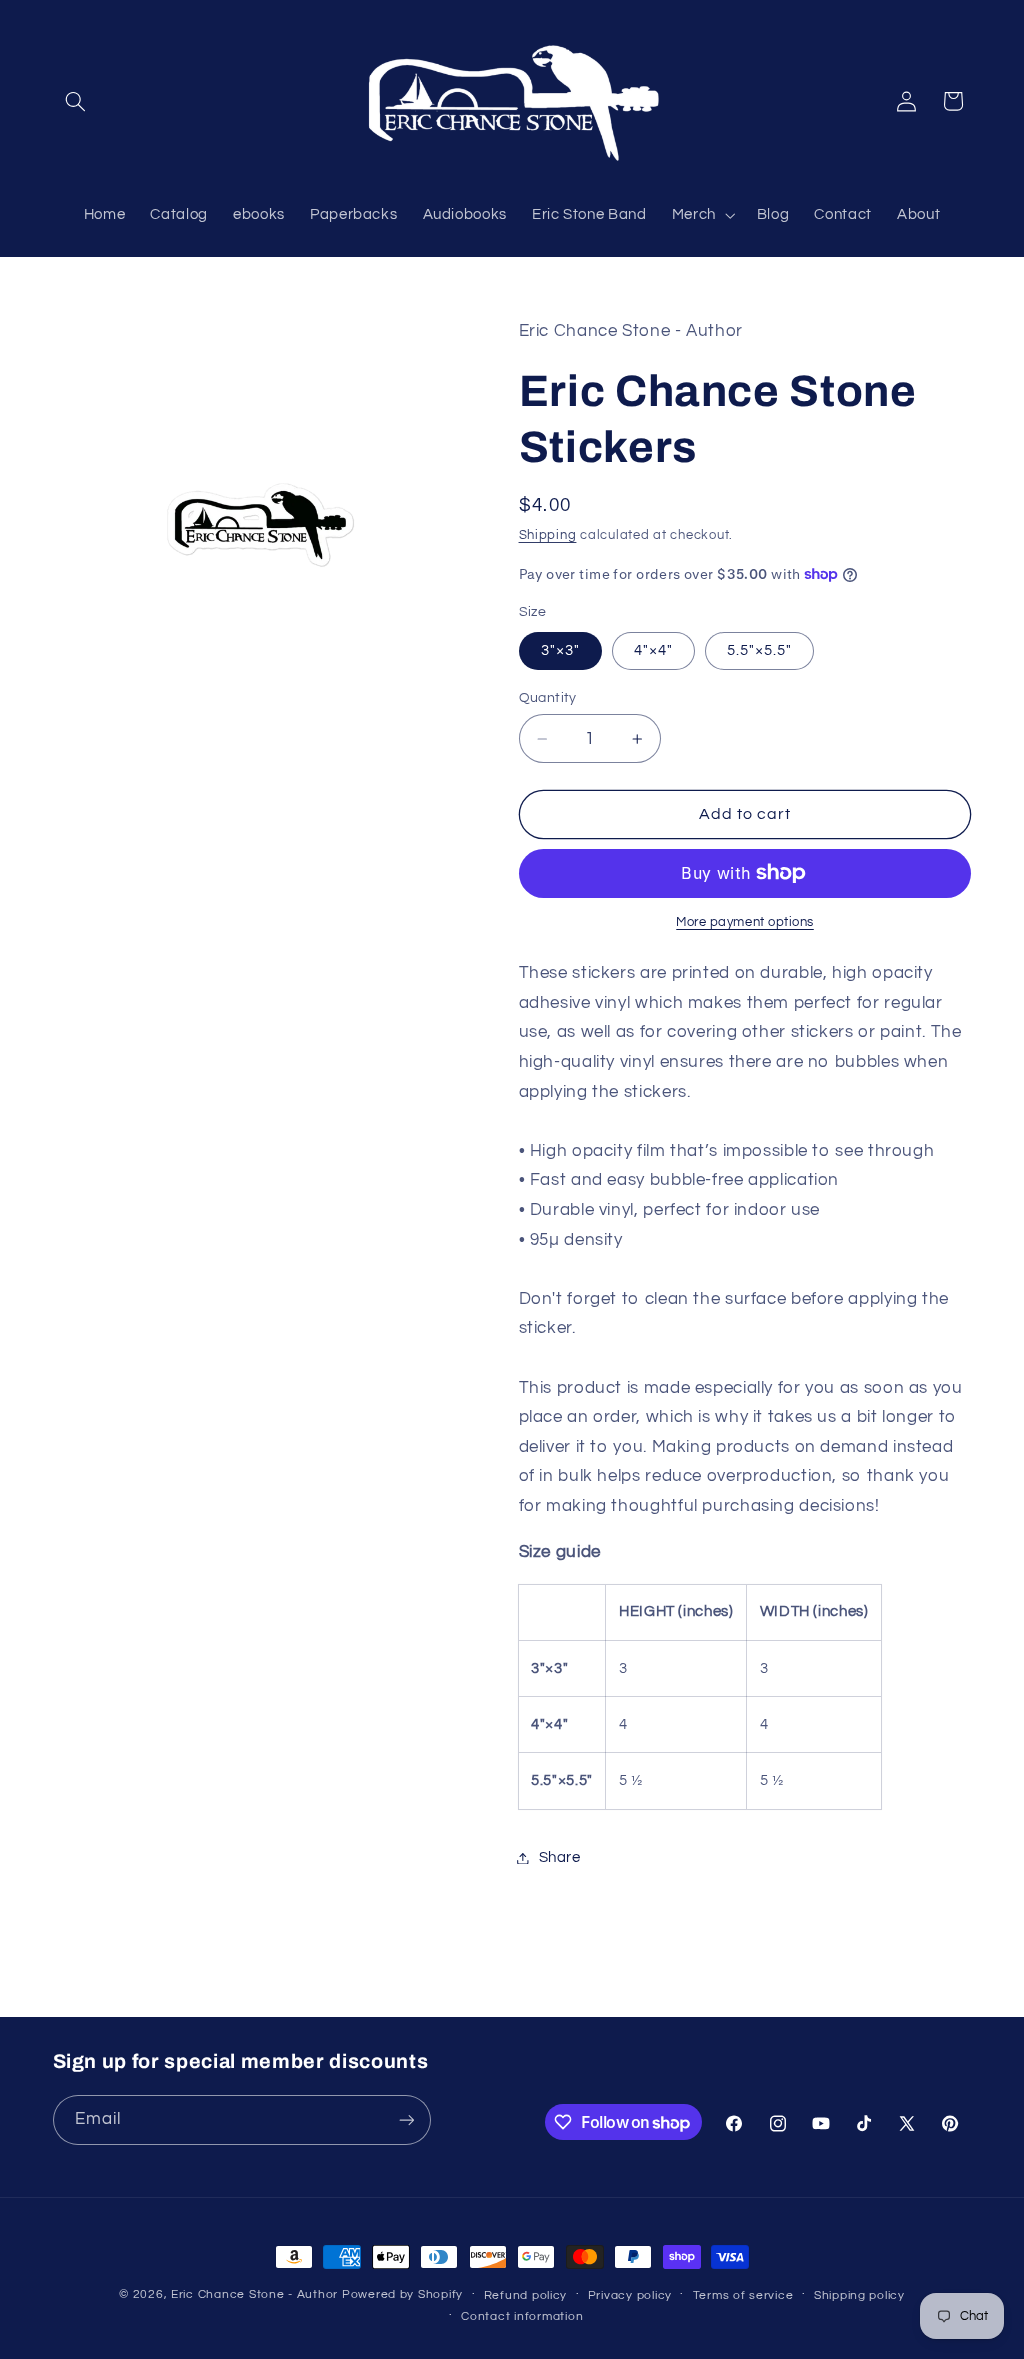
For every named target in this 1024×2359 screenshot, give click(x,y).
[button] (76, 101)
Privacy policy (630, 2295)
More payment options (745, 922)
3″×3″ (560, 650)
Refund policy (526, 2295)
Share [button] (560, 1857)
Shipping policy (859, 2295)
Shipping (548, 535)
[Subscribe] (406, 2119)
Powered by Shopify (402, 2294)
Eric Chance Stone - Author (254, 2294)
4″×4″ (653, 650)
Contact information (522, 2316)
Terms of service (743, 2295)
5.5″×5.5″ (759, 650)
